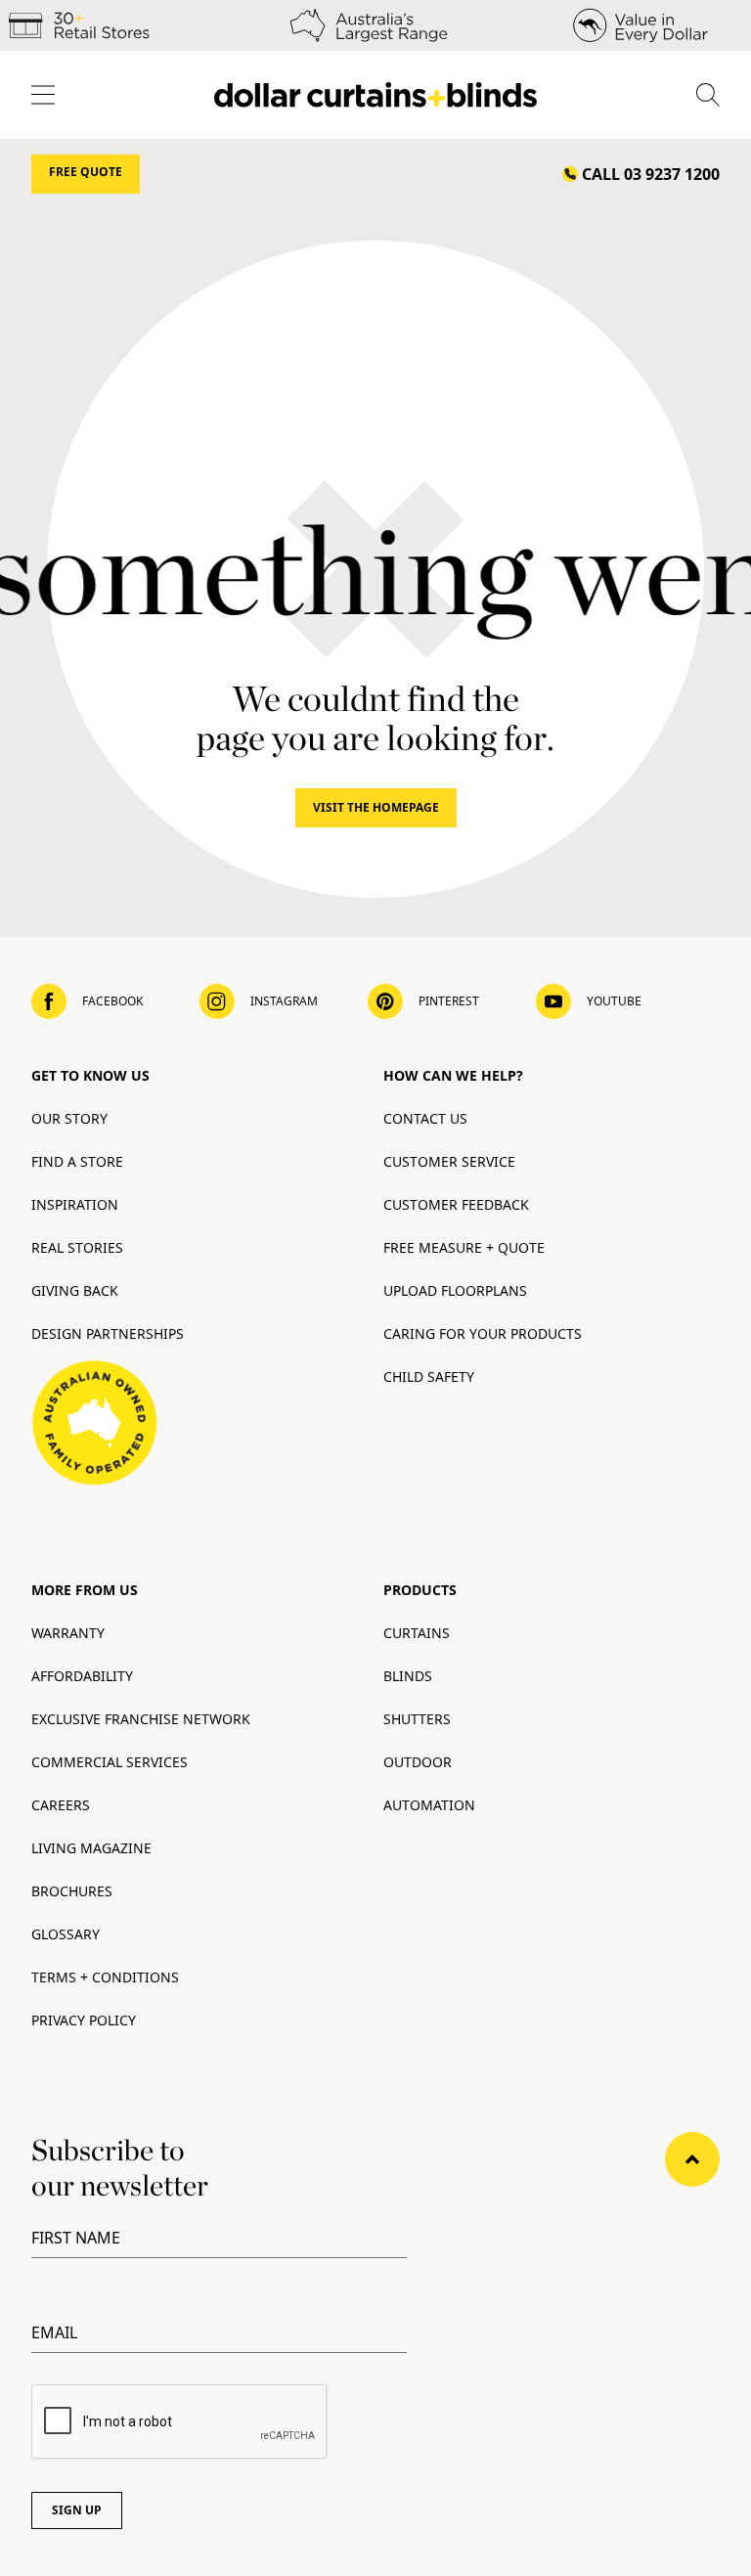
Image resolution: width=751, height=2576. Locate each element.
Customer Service (449, 1161)
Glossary (66, 1934)
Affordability (82, 1676)
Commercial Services (110, 1762)
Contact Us (425, 1118)
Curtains (417, 1633)
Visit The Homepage (376, 807)
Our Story (69, 1118)
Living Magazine (91, 1848)
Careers (61, 1805)
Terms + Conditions (105, 1977)
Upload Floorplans (455, 1290)
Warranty (68, 1633)
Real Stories (77, 1247)
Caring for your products (483, 1333)
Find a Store (77, 1161)
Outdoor (418, 1762)
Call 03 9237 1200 (651, 174)
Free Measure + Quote (464, 1247)
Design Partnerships (108, 1333)
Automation (429, 1805)
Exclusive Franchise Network (141, 1719)
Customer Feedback (456, 1204)
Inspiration (75, 1204)
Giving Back (75, 1290)
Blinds (408, 1676)
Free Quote (86, 172)
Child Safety (429, 1377)
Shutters (417, 1719)
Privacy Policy (84, 2020)
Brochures (72, 1891)
